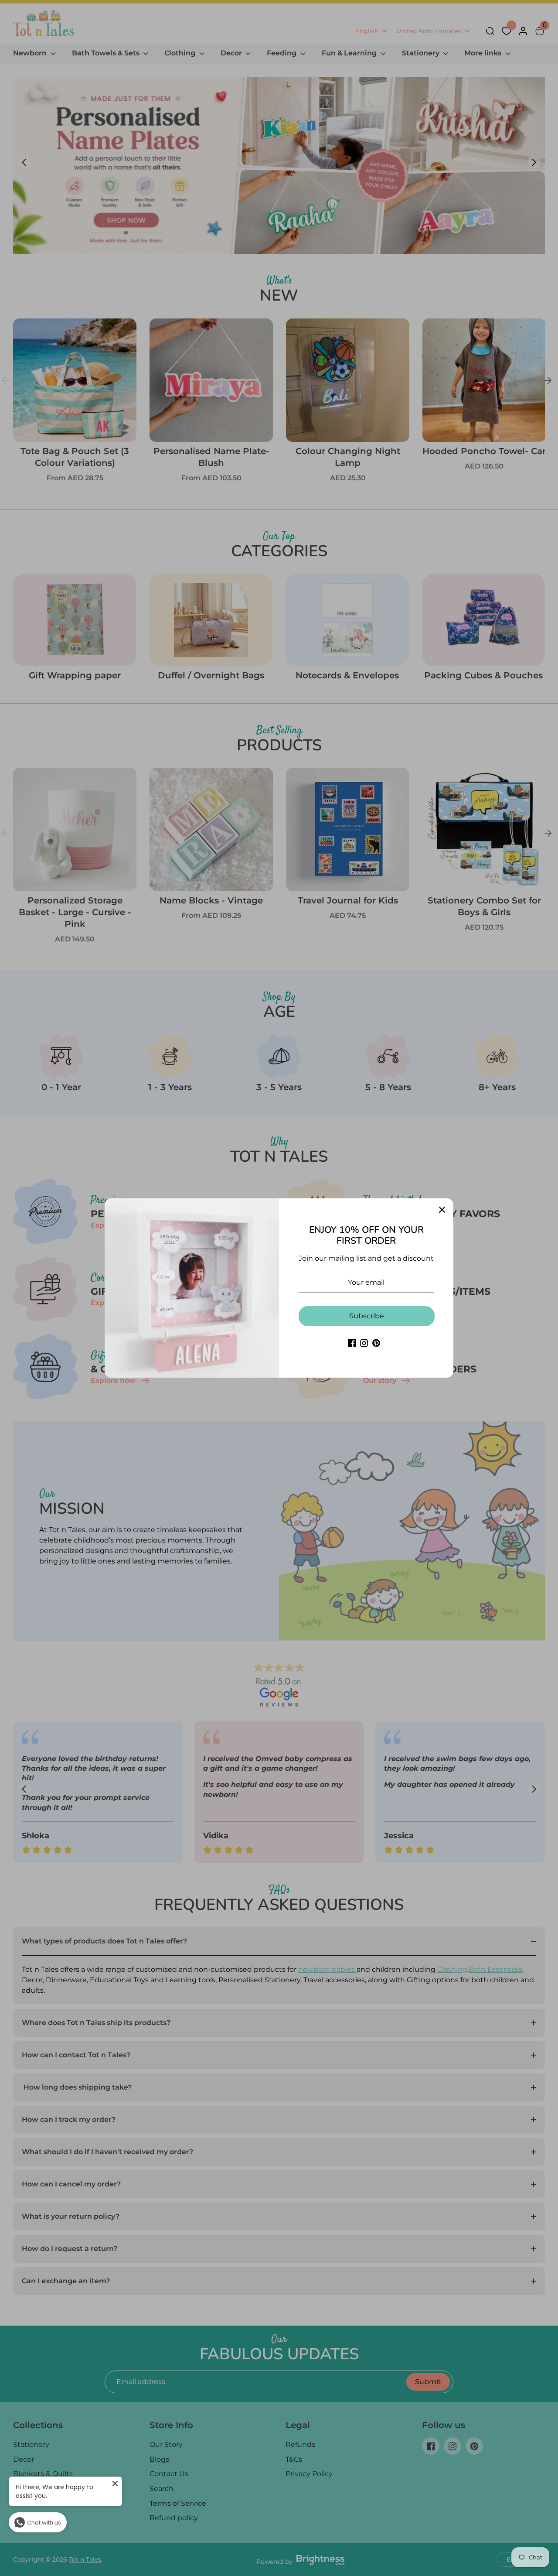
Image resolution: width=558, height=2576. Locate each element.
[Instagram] (364, 1343)
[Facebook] (352, 1343)
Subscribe (367, 1316)
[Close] (442, 1210)
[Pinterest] (376, 1343)
